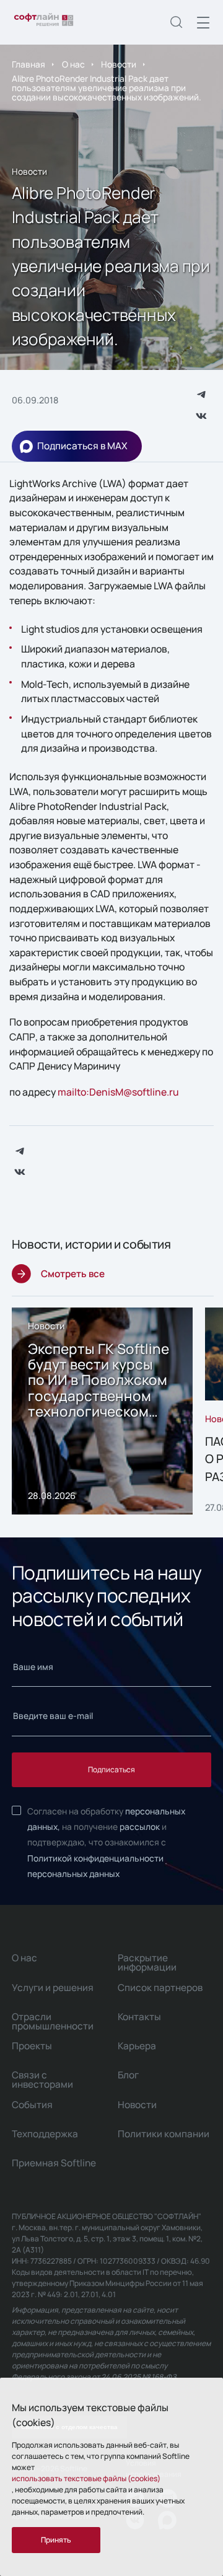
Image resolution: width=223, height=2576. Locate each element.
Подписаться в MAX (82, 446)
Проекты (32, 2046)
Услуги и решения (53, 1988)
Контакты (139, 2017)
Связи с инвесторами (42, 2080)
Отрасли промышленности (53, 2021)
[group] (103, 1411)
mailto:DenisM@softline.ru (118, 1092)
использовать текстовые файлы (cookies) (86, 2478)
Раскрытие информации (147, 1963)
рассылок (140, 1826)
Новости (119, 64)
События (32, 2105)
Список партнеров (160, 1988)
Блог (128, 2075)
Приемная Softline (54, 2163)
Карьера (137, 2046)
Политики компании (164, 2134)
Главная (28, 64)
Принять (56, 2540)
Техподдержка (45, 2134)
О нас (73, 64)
